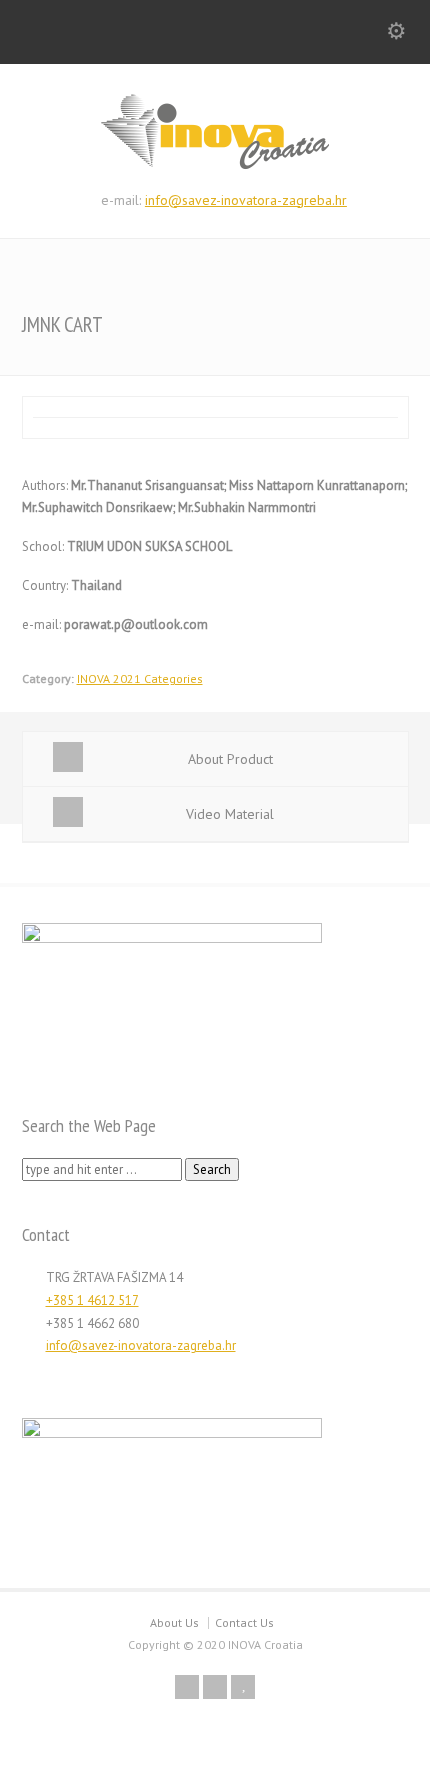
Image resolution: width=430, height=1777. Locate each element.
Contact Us (244, 1622)
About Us (174, 1622)
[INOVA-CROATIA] (215, 165)
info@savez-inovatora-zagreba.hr (246, 200)
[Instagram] (215, 1687)
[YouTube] (243, 1687)
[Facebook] (187, 1687)
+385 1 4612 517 (92, 1300)
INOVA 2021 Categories (140, 678)
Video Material (230, 814)
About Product (230, 759)
